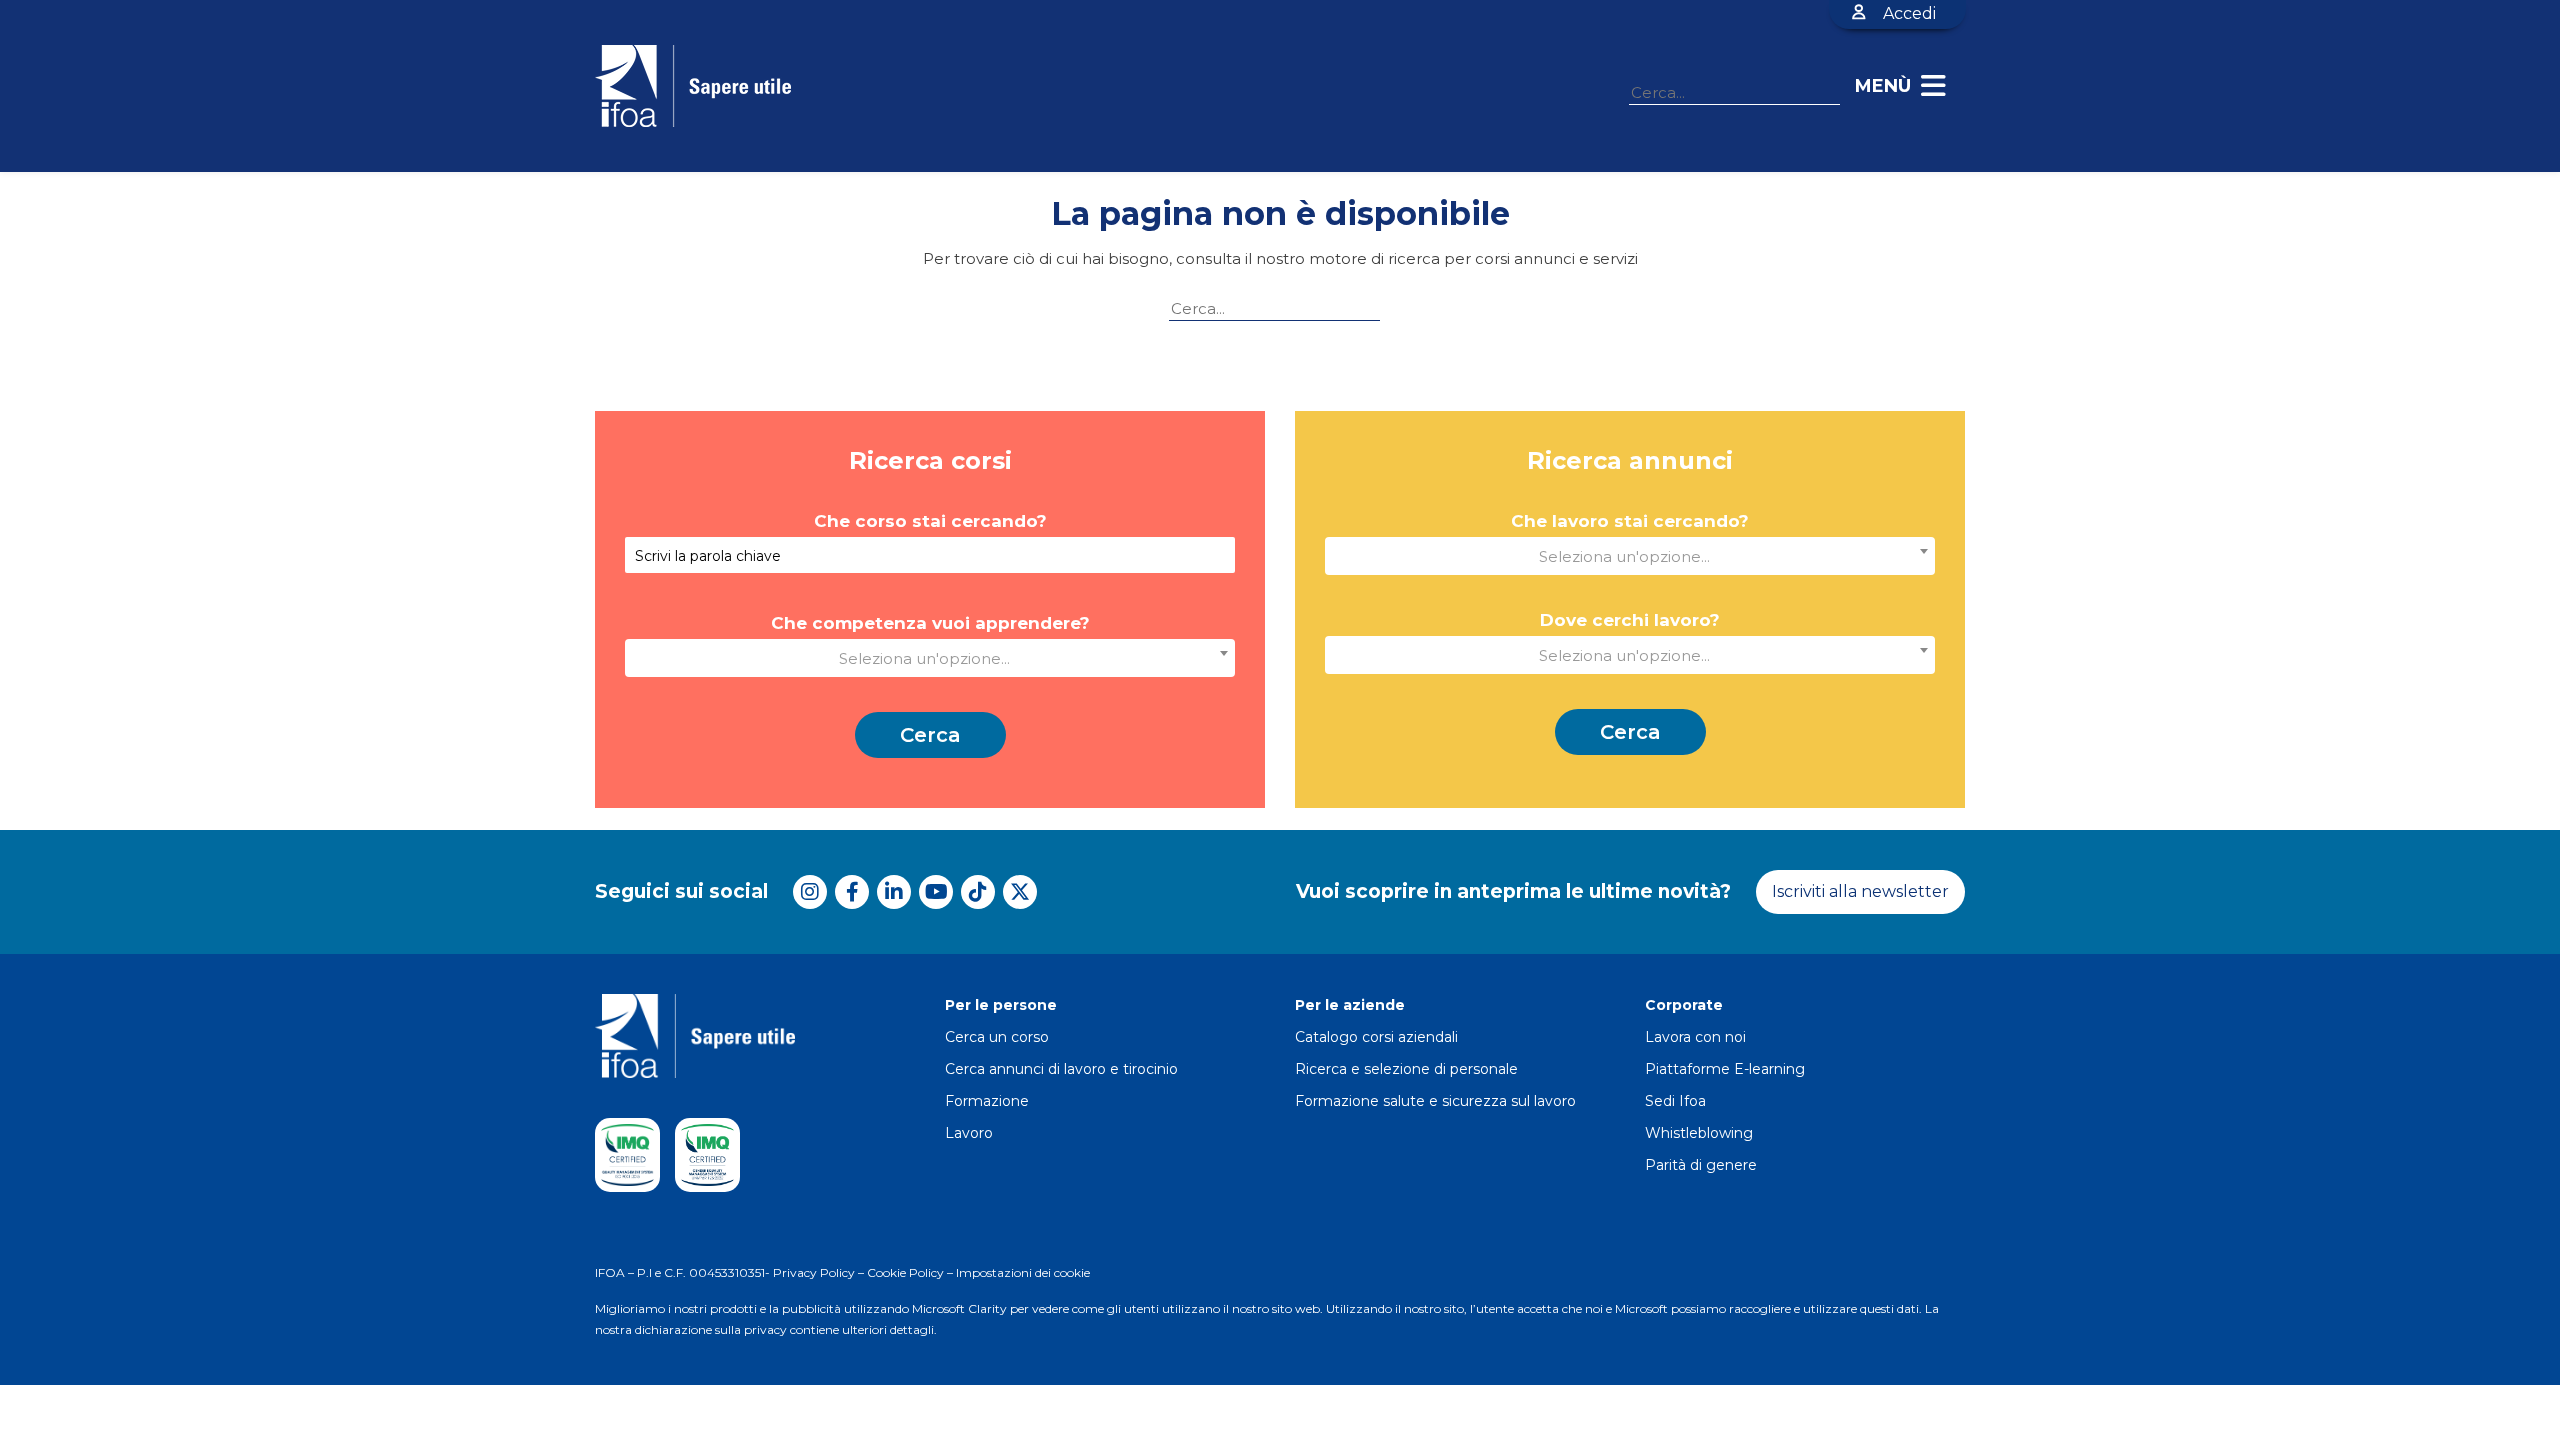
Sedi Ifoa (1675, 1101)
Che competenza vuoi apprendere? (930, 623)
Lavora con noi (1695, 1037)
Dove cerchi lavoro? (1630, 620)
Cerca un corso (997, 1037)
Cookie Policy (905, 1272)
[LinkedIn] (894, 892)
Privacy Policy (814, 1272)
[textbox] (930, 656)
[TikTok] (978, 892)
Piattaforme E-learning (1725, 1069)
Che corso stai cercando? (930, 521)
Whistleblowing (1699, 1133)
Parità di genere (1701, 1165)
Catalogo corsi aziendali (1376, 1037)
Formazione (987, 1101)
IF (600, 1272)
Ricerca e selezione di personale (1406, 1069)
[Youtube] (936, 892)
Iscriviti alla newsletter (1860, 891)
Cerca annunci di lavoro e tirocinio (1061, 1069)
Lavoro (969, 1133)
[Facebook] (852, 892)
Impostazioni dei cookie (1023, 1272)
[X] (1020, 892)
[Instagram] (810, 892)
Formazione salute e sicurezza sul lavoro (1435, 1101)
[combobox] (930, 658)
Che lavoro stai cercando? (1630, 521)
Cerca (930, 735)
